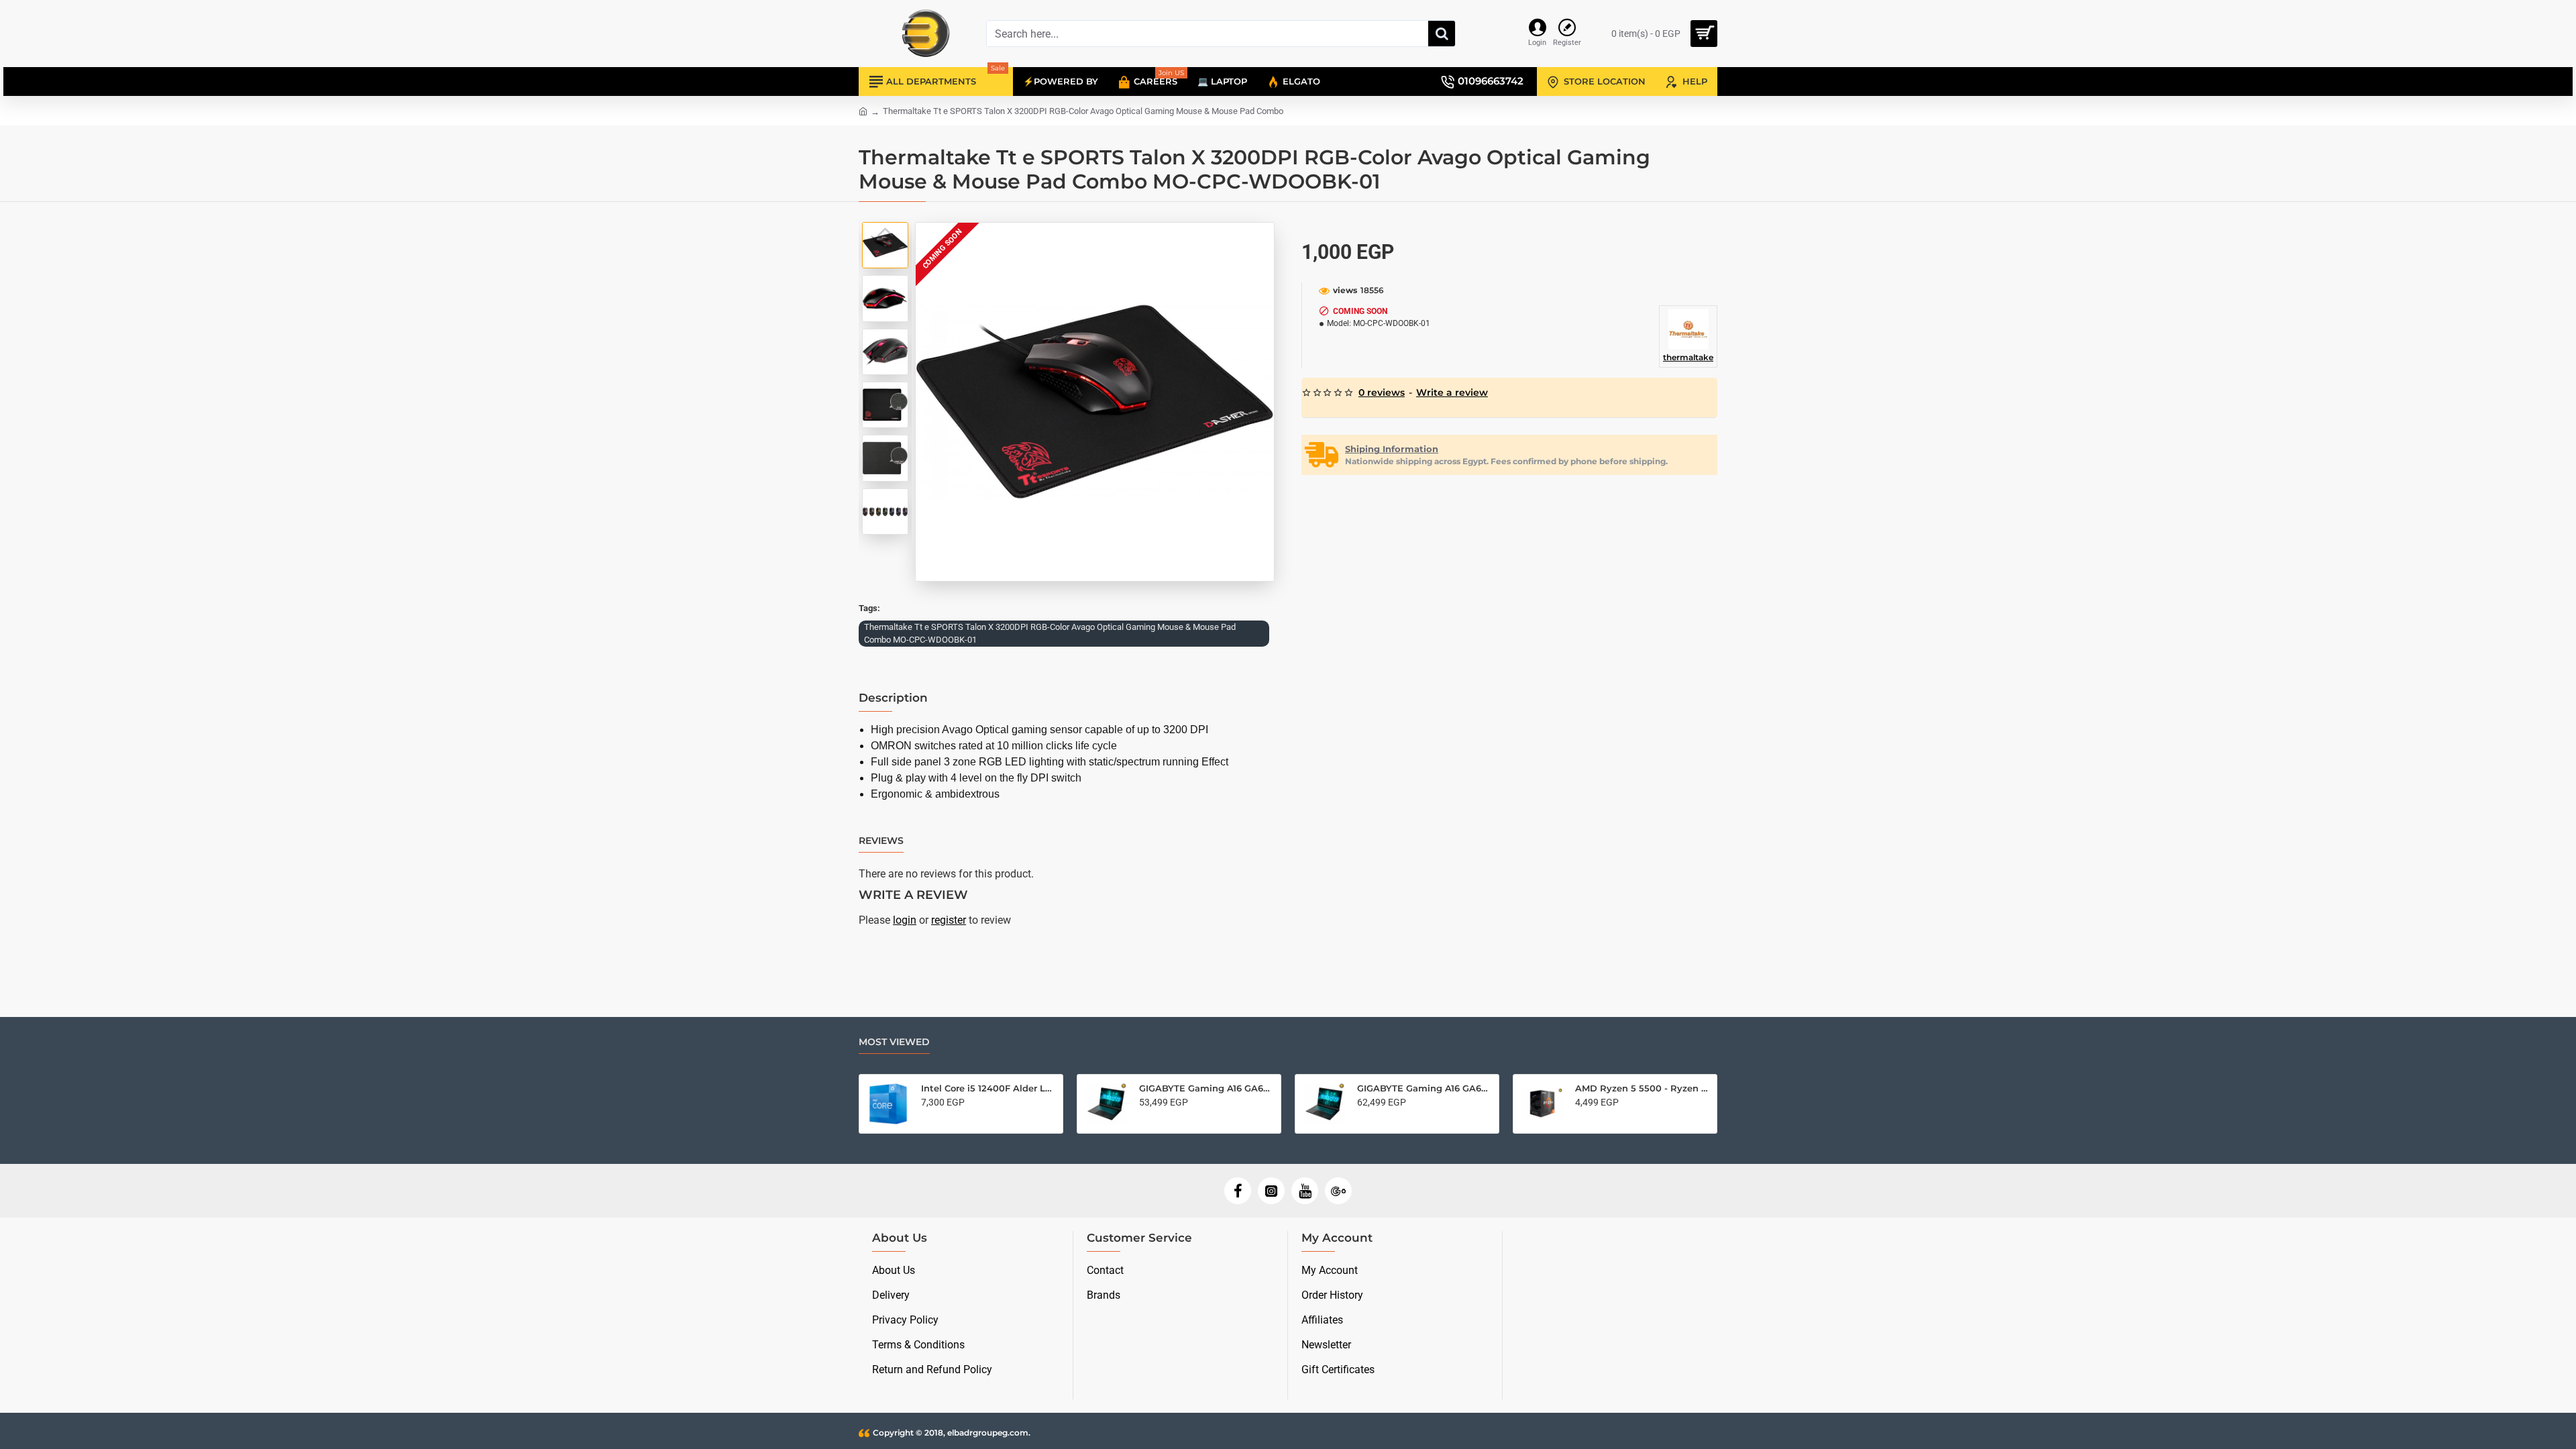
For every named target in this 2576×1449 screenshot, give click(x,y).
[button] (885, 232)
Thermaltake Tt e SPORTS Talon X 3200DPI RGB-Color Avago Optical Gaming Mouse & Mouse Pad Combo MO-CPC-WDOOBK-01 (1050, 634)
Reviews (881, 841)
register (949, 920)
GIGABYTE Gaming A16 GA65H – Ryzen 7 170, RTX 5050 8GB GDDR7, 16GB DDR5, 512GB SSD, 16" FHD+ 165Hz (1206, 1088)
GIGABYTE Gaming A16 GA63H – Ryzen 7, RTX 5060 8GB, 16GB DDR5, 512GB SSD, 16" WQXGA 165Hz (1424, 1088)
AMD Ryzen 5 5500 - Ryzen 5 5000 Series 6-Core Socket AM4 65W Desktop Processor (1642, 1088)
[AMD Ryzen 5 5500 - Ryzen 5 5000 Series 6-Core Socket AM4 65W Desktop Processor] (1542, 1104)
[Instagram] (1271, 1191)
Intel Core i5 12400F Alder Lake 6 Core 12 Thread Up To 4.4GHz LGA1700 (988, 1088)
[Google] (1338, 1191)
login (905, 920)
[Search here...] (1442, 34)
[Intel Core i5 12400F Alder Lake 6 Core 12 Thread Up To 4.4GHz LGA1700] (888, 1104)
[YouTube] (1305, 1191)
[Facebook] (1238, 1191)
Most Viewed (894, 1042)
